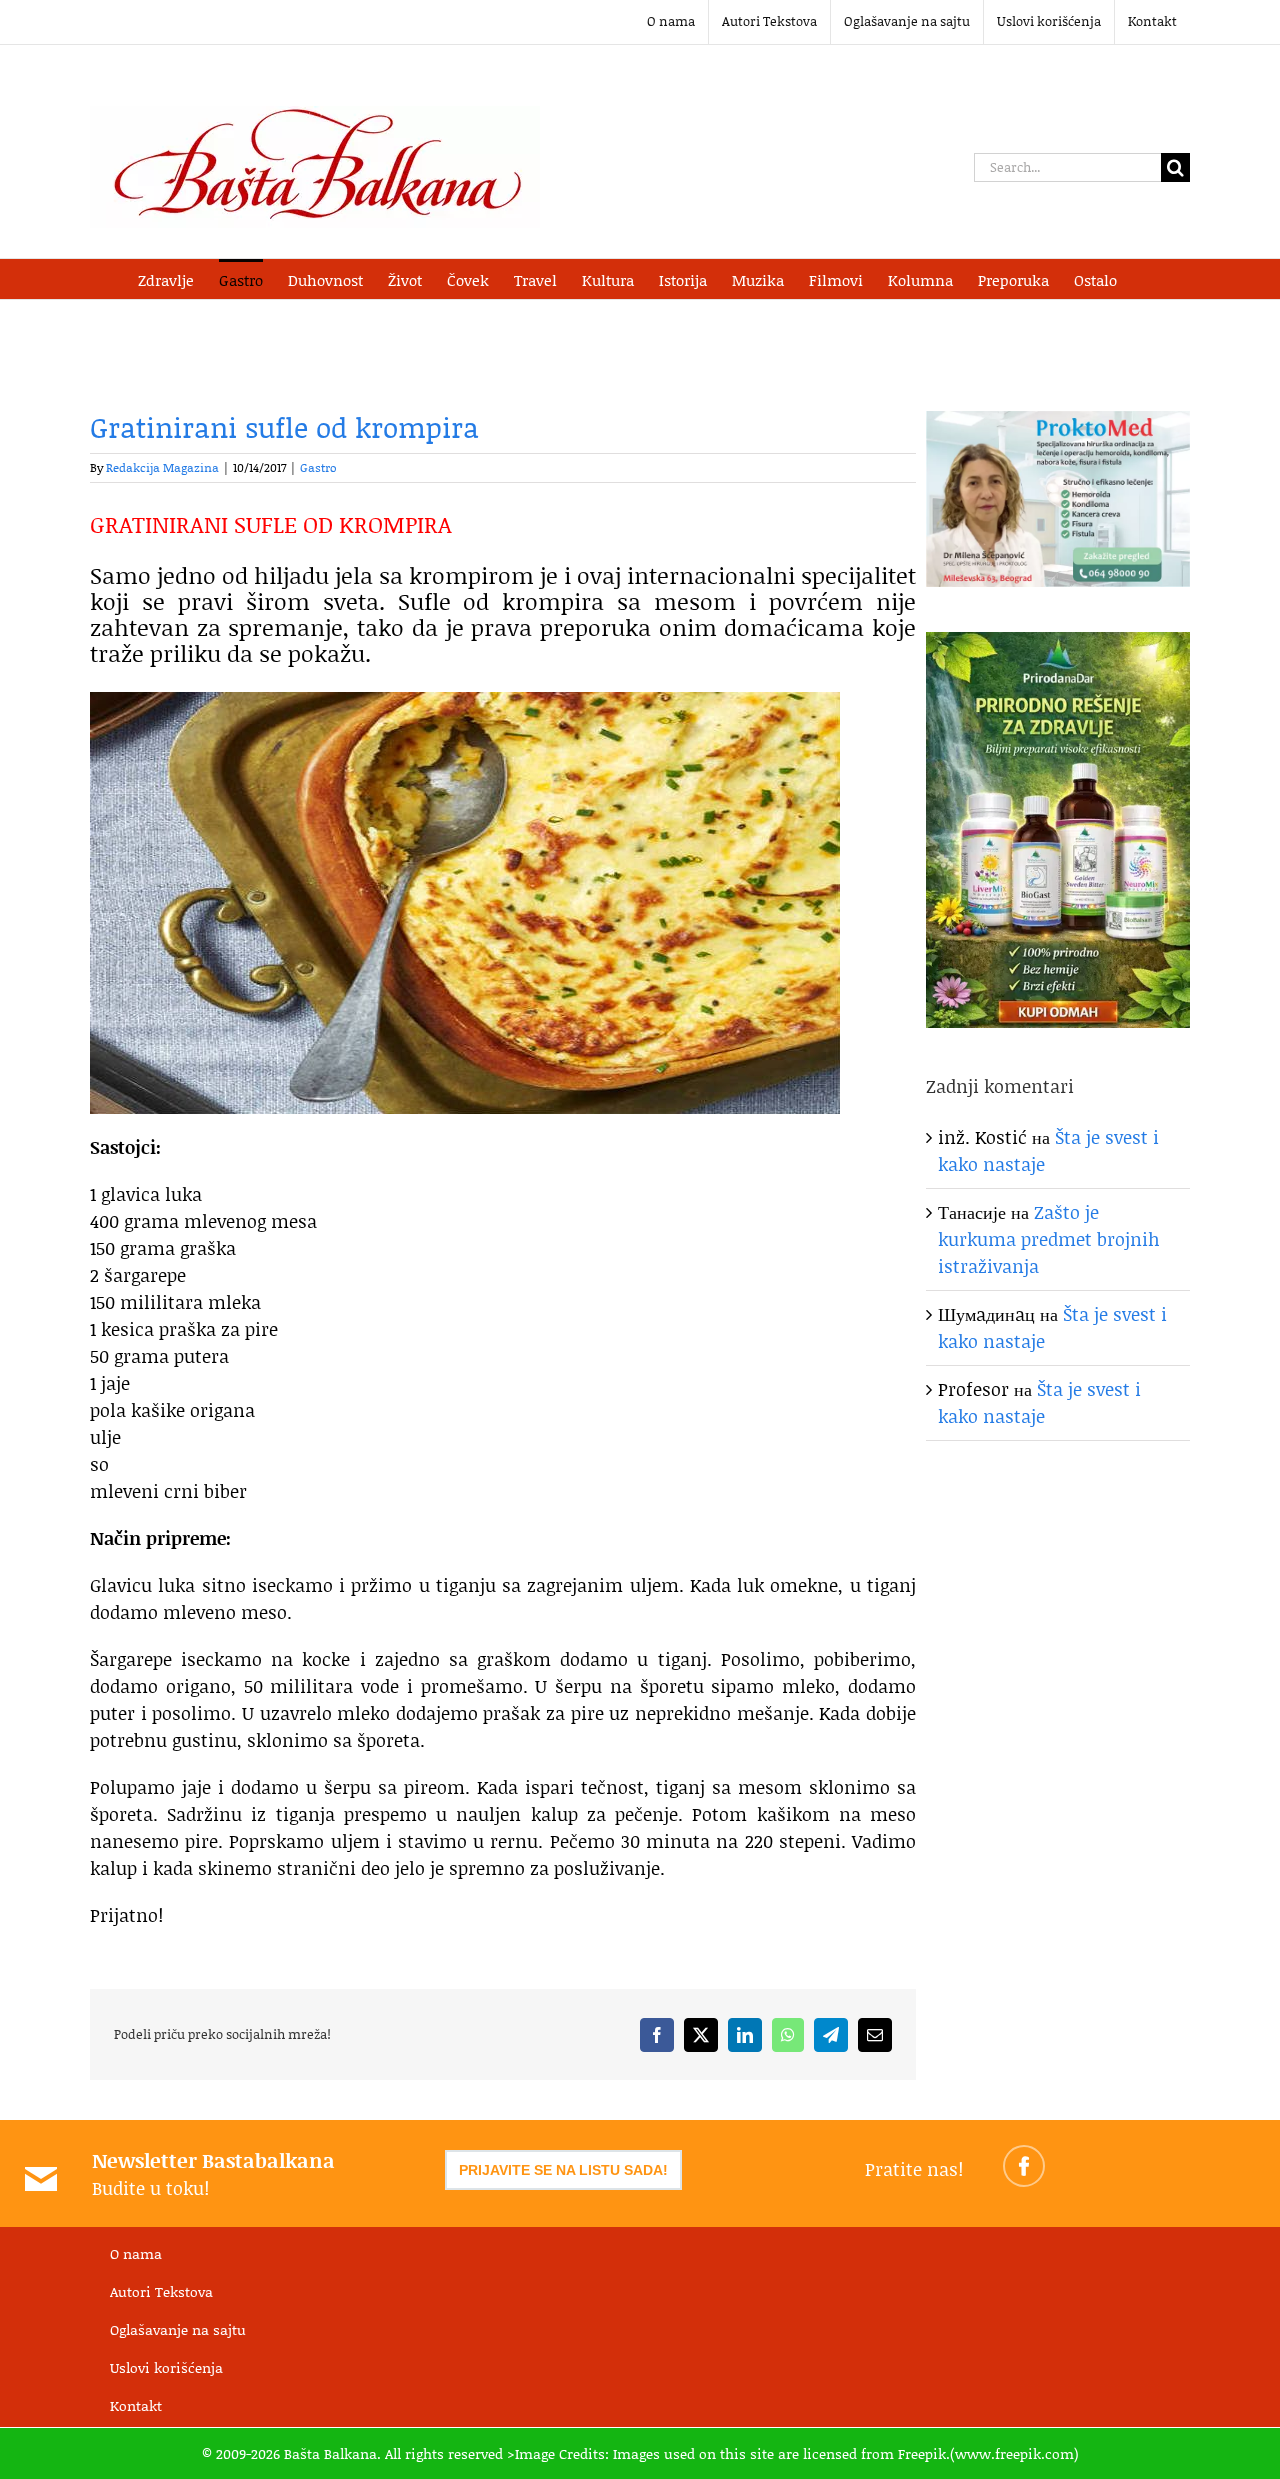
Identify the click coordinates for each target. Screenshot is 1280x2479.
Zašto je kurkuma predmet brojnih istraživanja (1049, 1239)
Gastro (318, 467)
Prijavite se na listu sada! (563, 2170)
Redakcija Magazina (162, 467)
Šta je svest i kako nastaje (1039, 1402)
